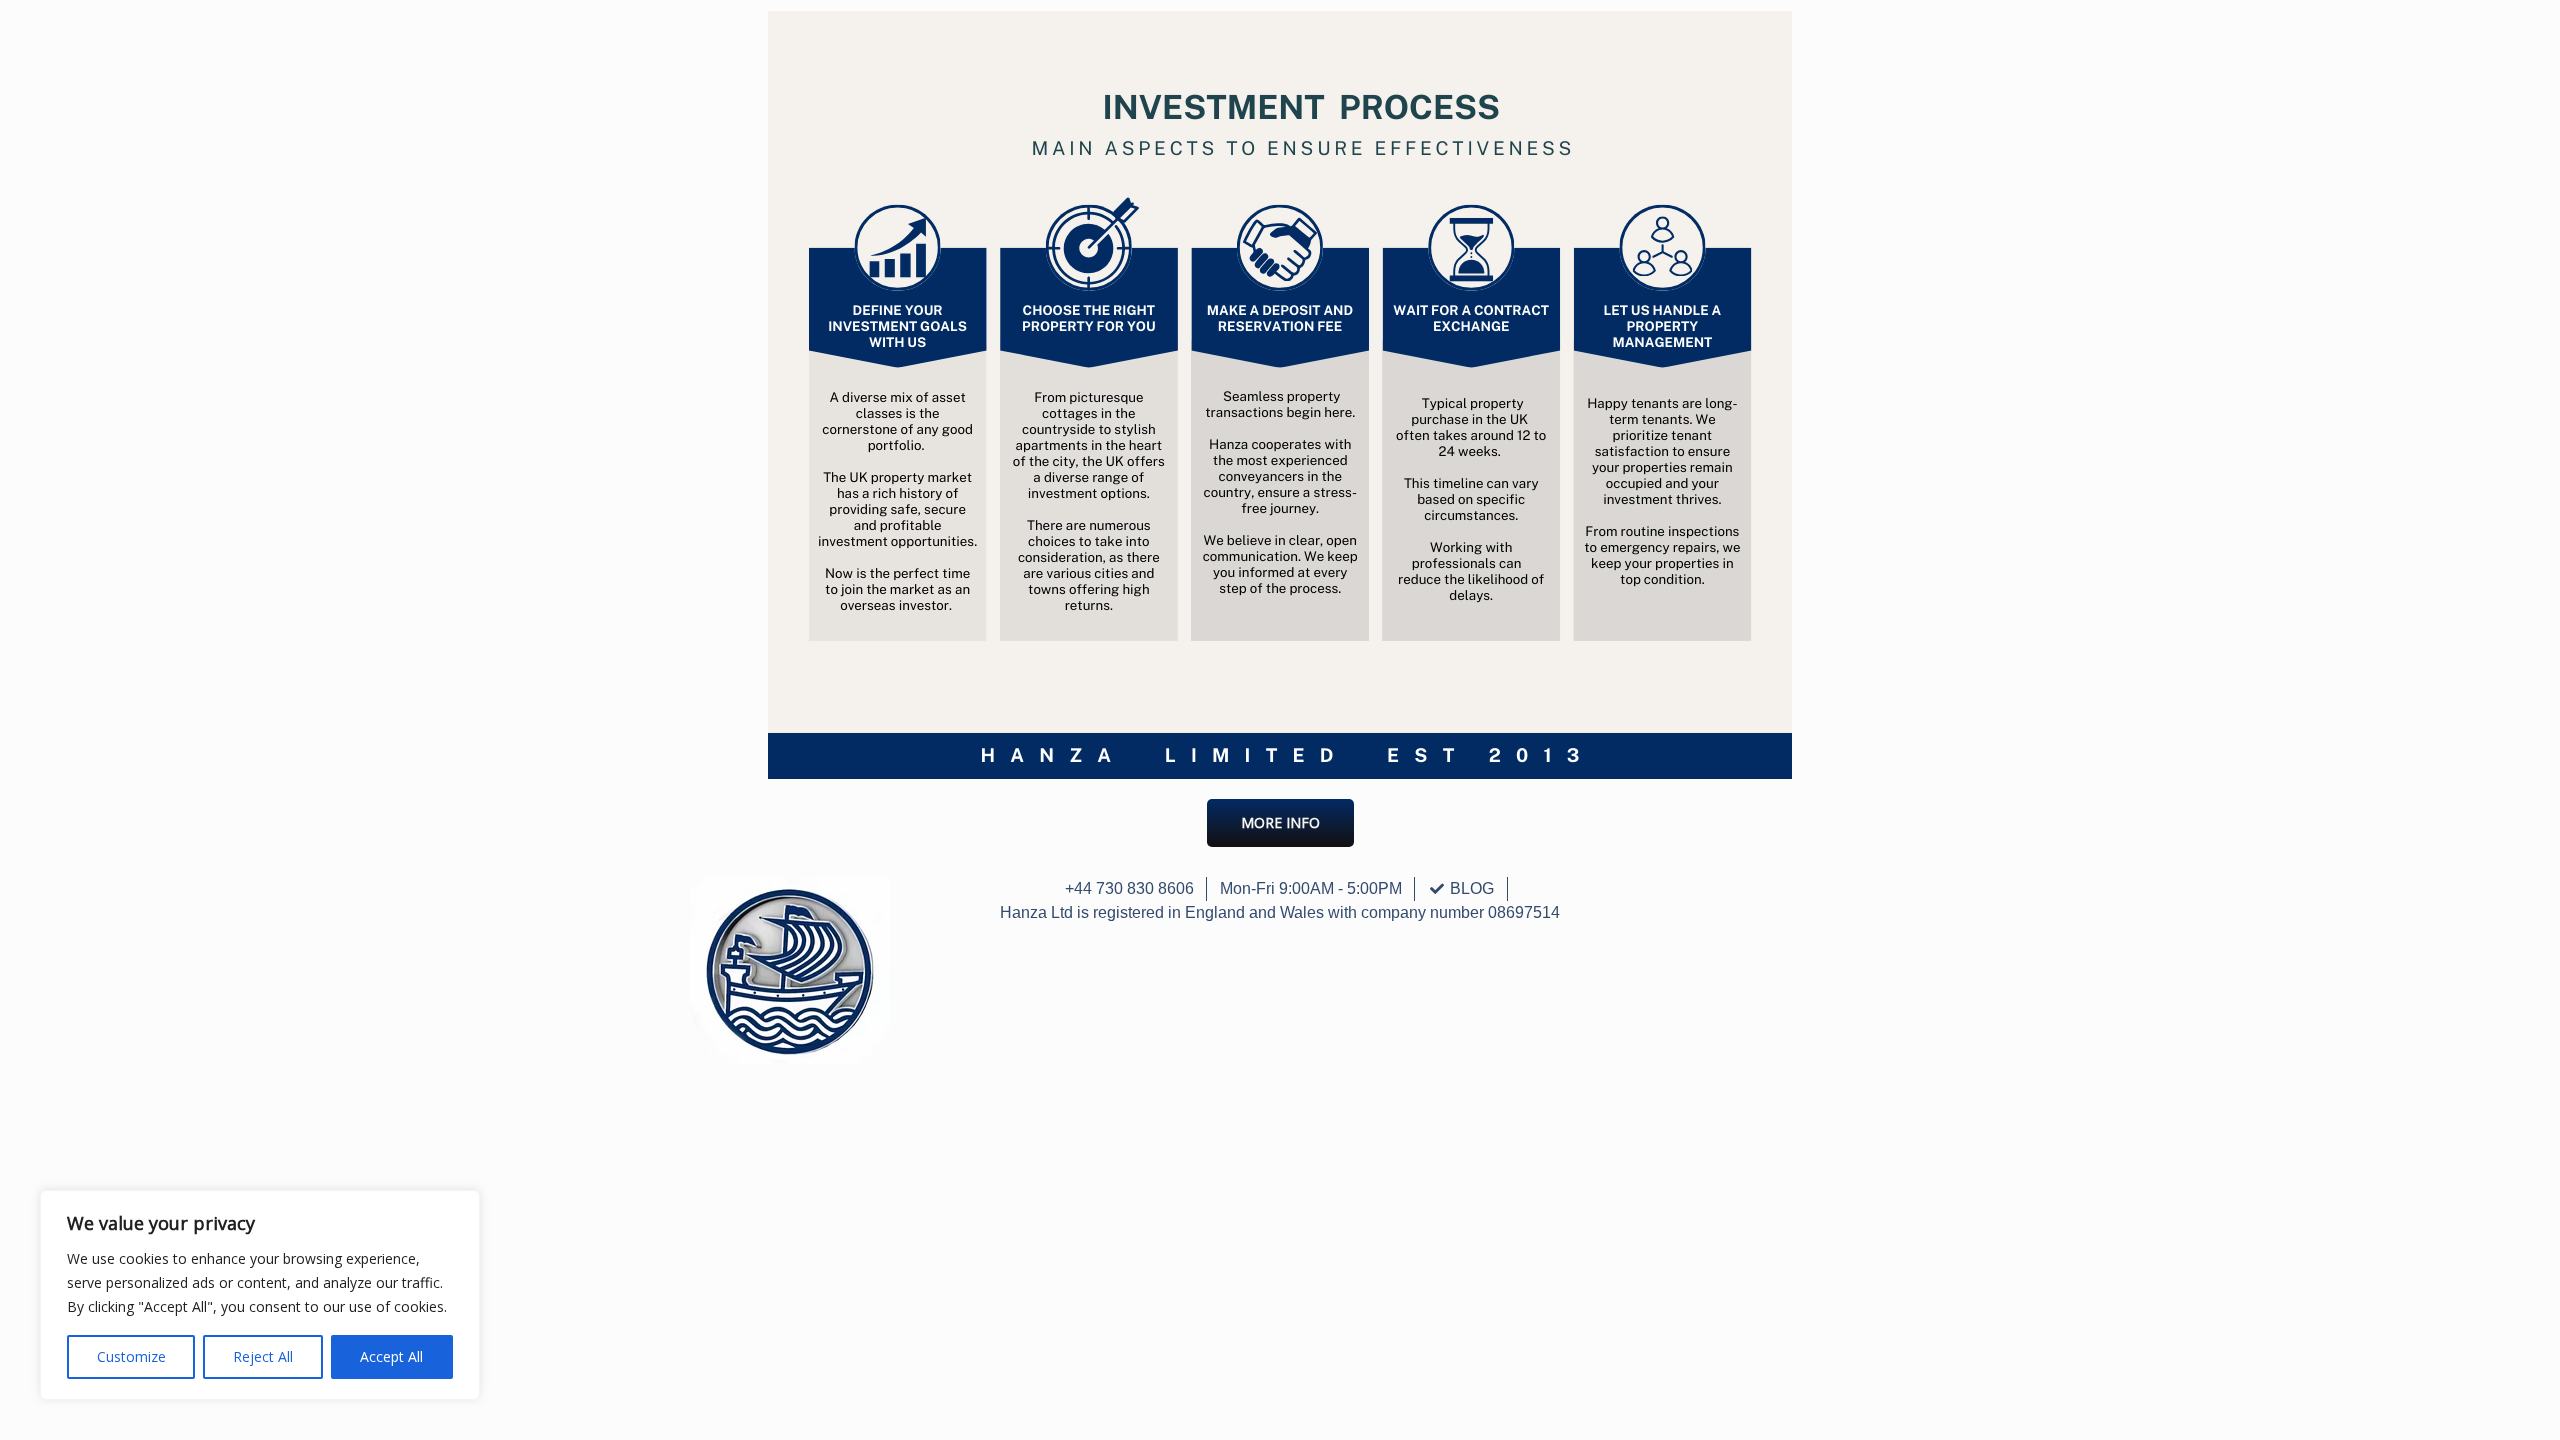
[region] (260, 1295)
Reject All (263, 1356)
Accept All (391, 1356)
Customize (131, 1356)
